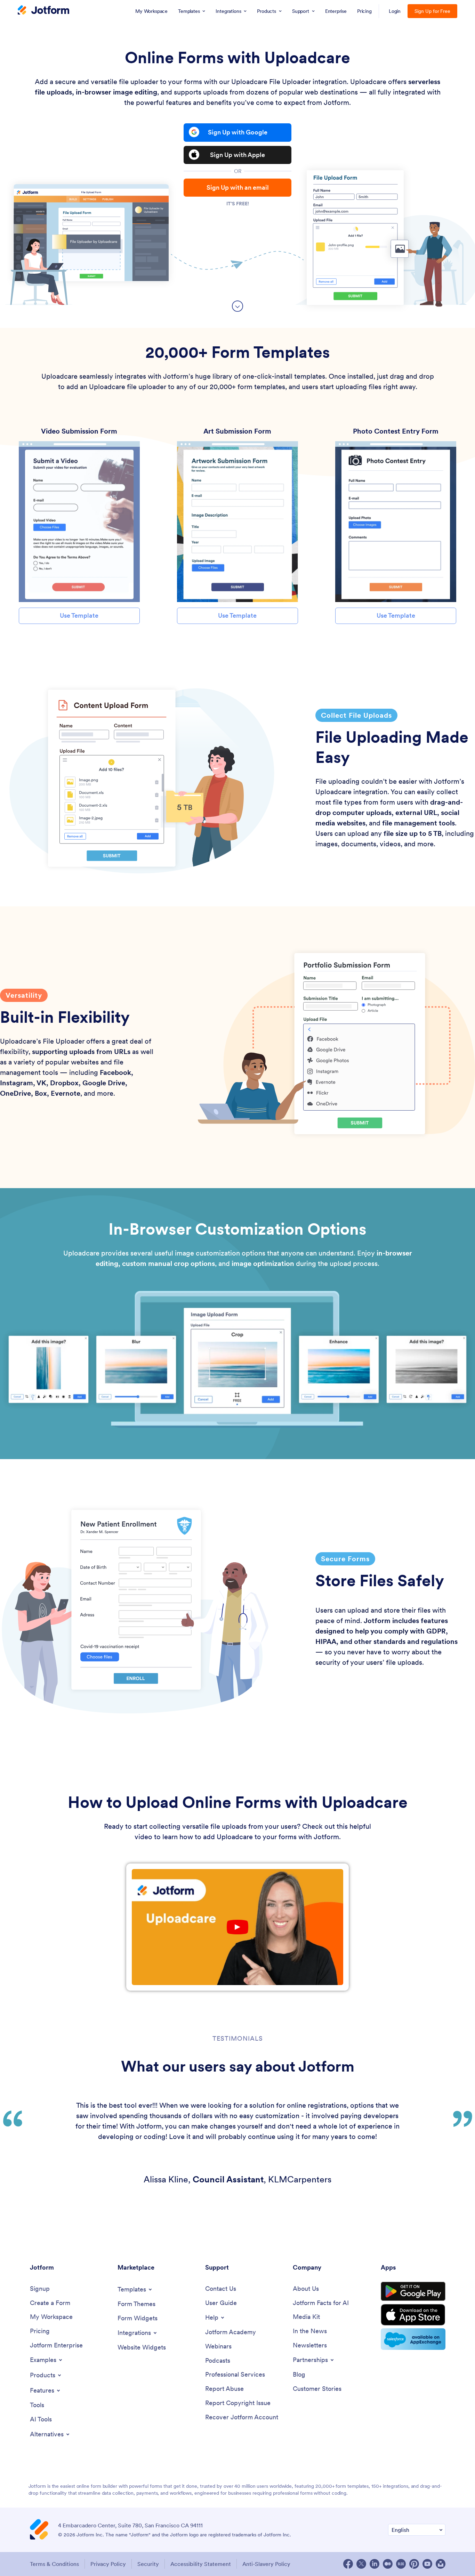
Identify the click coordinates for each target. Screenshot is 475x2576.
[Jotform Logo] (43, 11)
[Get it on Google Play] (413, 2291)
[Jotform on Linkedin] (375, 2564)
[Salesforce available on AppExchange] (413, 2339)
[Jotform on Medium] (388, 2564)
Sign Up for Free (432, 11)
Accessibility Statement (201, 2564)
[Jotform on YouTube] (427, 2564)
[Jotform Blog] (401, 2564)
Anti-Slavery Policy (266, 2564)
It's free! (238, 204)
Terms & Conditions (54, 2564)
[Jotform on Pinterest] (414, 2564)
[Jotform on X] (361, 2564)
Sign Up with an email (238, 187)
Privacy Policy (108, 2564)
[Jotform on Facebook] (348, 2564)
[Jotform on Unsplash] (441, 2564)
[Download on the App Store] (413, 2315)
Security (148, 2564)
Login (395, 11)
